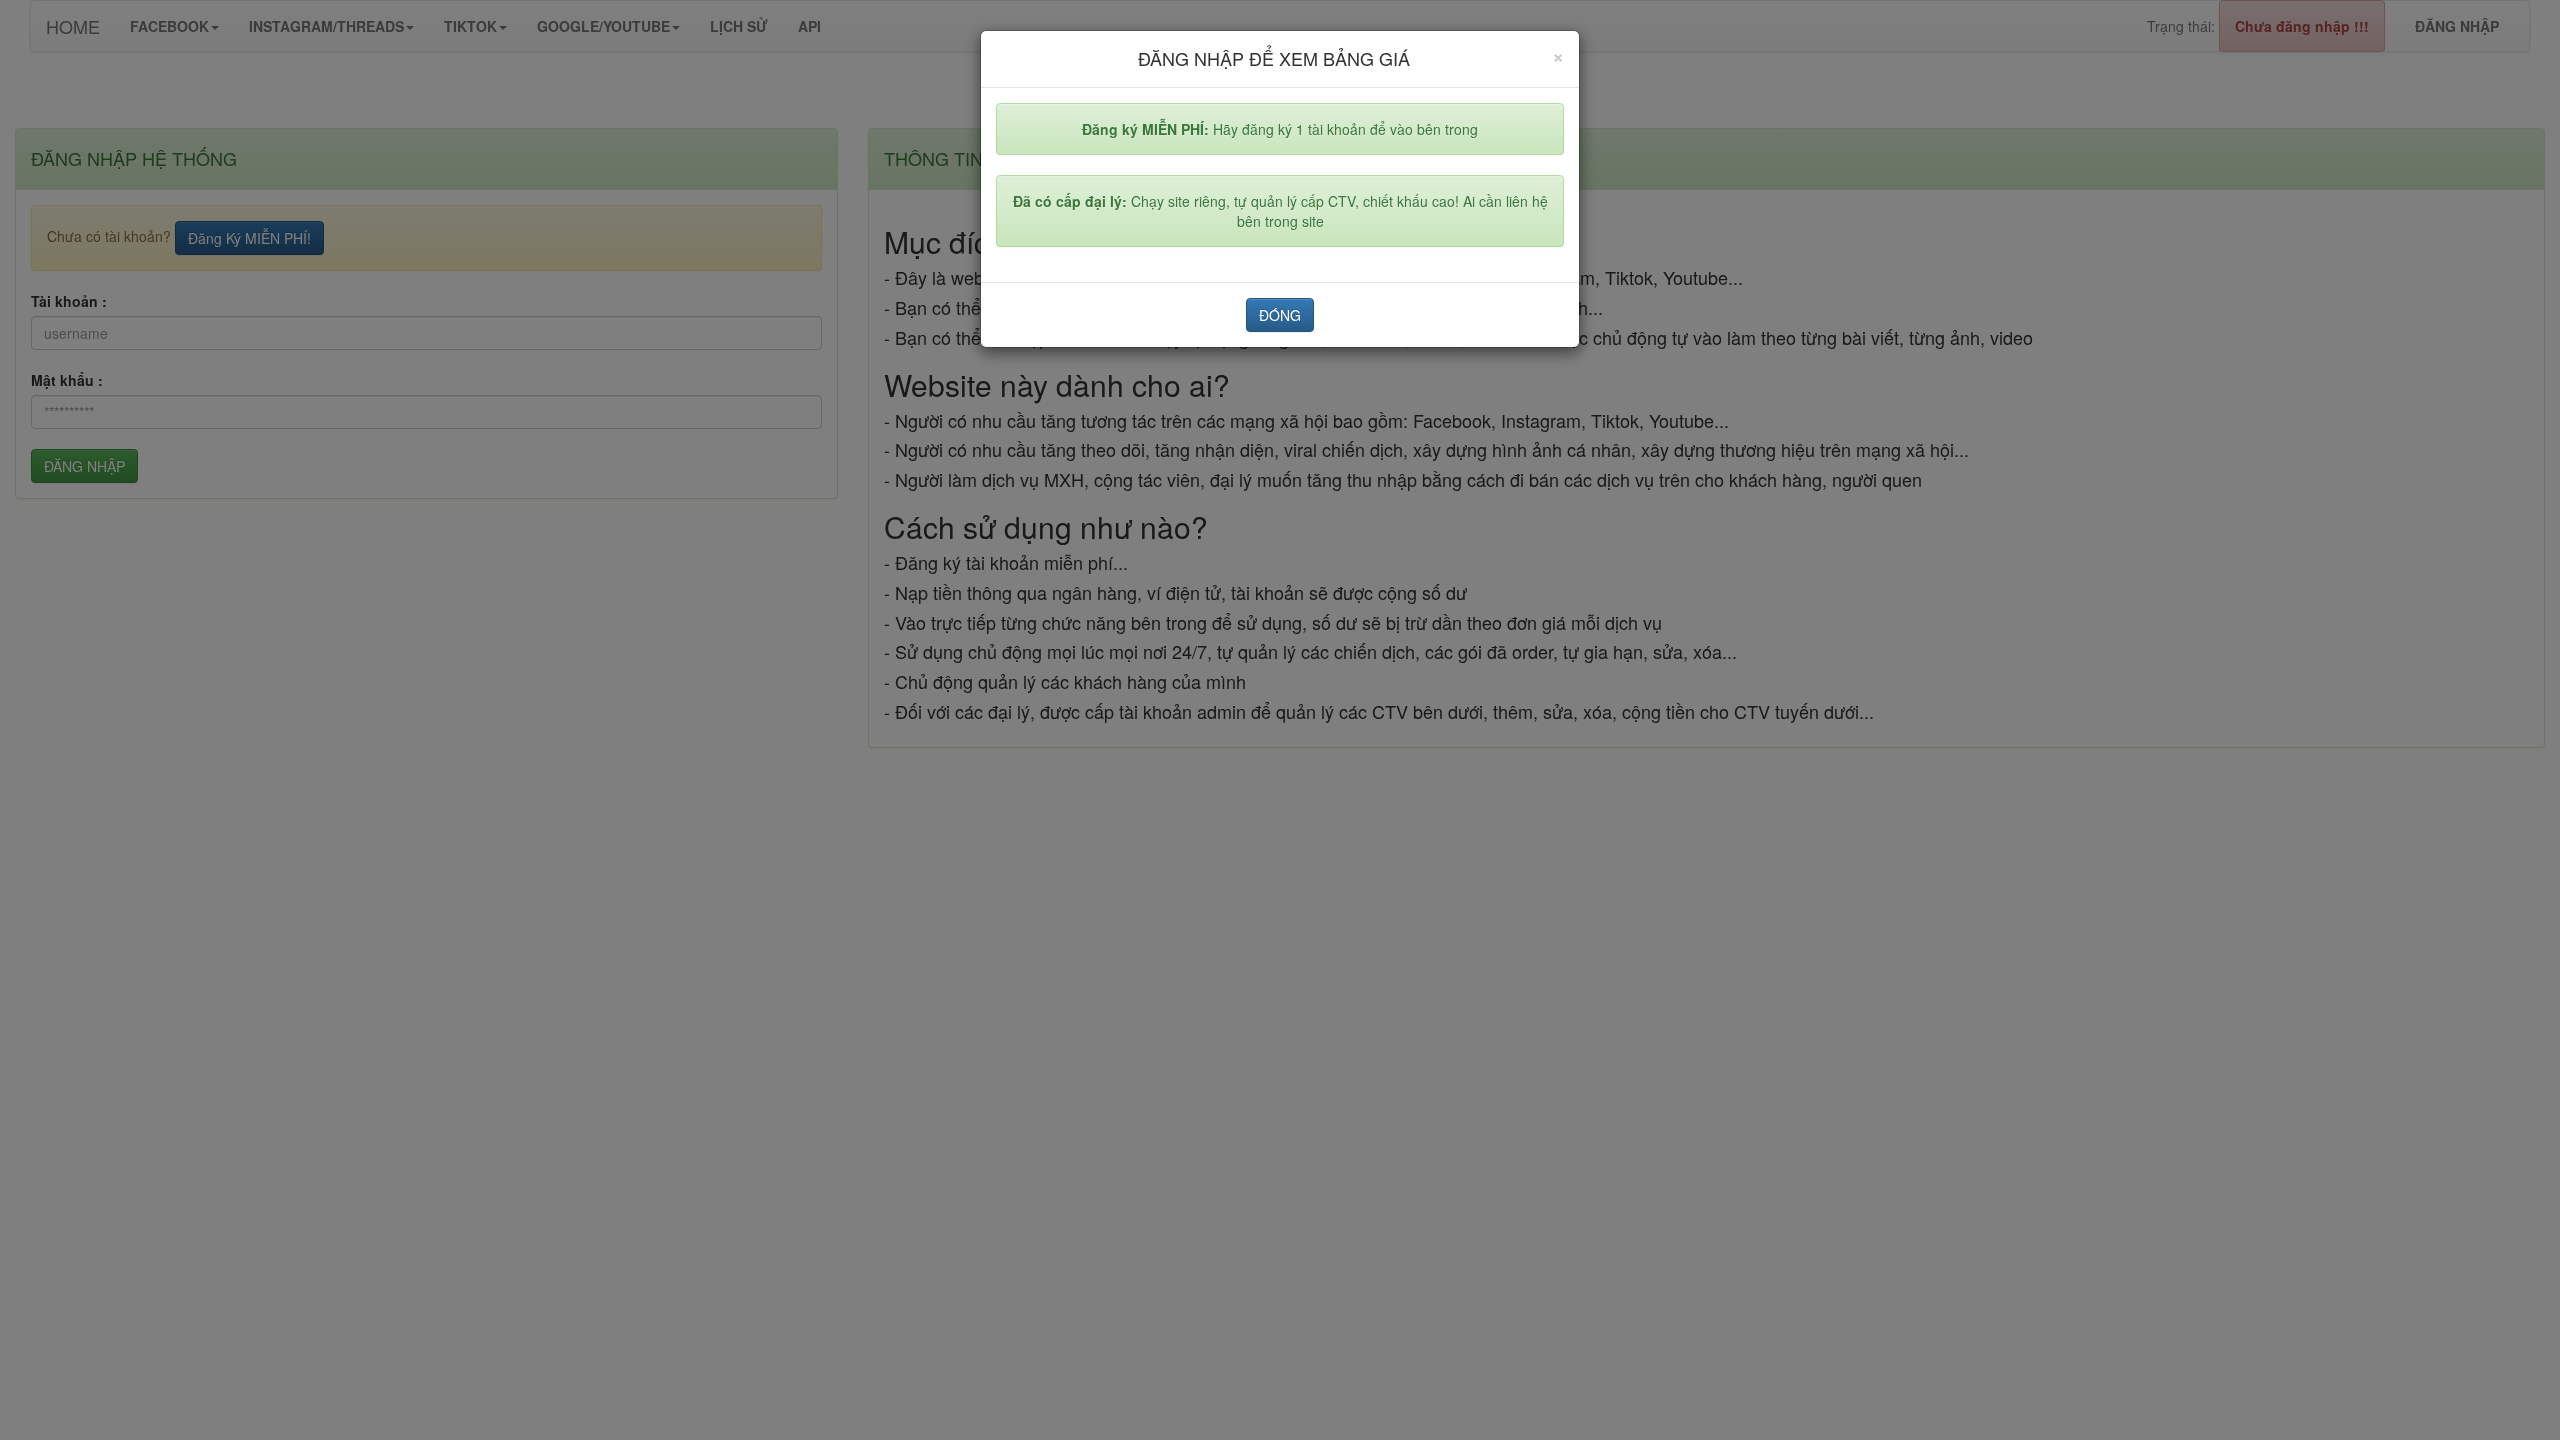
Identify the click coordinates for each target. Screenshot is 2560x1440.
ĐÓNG (1280, 315)
